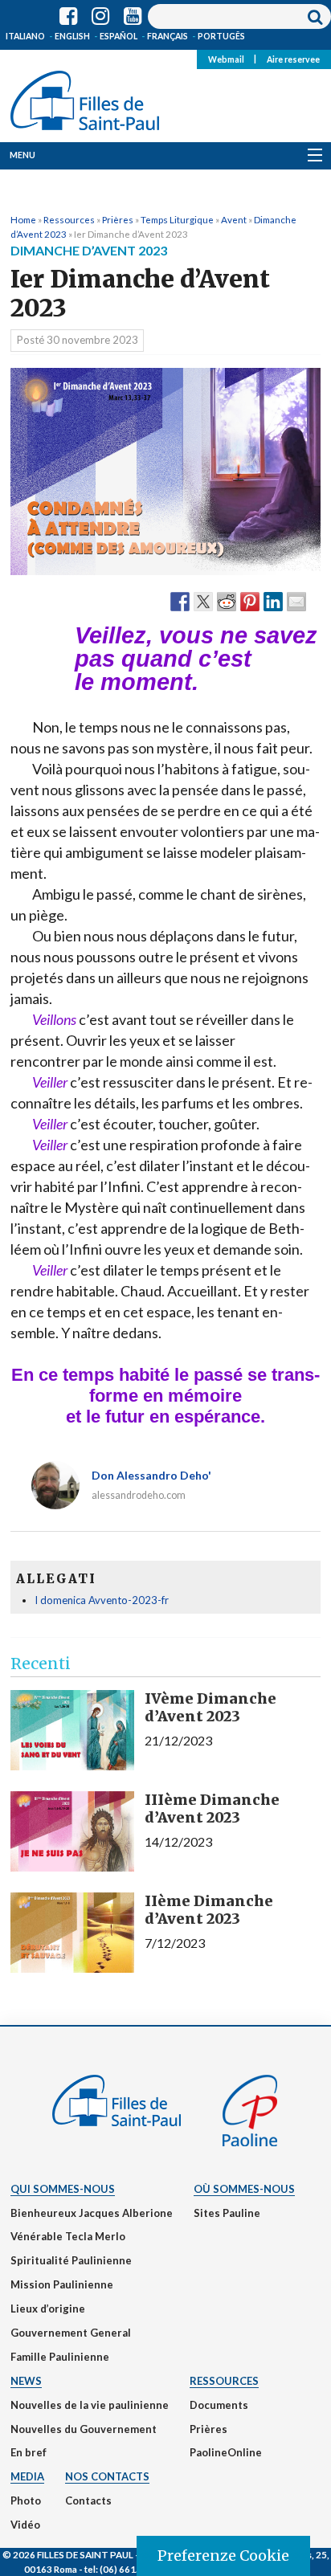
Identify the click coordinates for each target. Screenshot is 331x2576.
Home (23, 219)
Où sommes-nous (244, 2189)
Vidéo (25, 2525)
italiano (25, 36)
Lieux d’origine (48, 2309)
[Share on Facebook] (180, 601)
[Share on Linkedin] (273, 601)
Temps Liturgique (177, 219)
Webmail (226, 59)
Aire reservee (293, 59)
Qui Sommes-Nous (63, 2189)
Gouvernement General (71, 2333)
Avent (234, 219)
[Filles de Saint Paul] (85, 97)
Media (27, 2476)
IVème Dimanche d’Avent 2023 (210, 1707)
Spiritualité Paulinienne (71, 2260)
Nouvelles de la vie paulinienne (90, 2405)
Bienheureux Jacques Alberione (92, 2213)
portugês (221, 36)
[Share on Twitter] (203, 601)
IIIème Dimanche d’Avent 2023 (212, 1809)
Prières (118, 219)
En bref (29, 2452)
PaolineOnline (226, 2452)
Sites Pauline (227, 2213)
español (119, 36)
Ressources (69, 219)
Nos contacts (107, 2476)
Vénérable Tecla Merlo (68, 2236)
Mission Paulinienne (62, 2284)
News (26, 2381)
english (72, 36)
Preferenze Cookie (223, 2556)
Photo (26, 2500)
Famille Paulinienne (60, 2357)
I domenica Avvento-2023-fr (102, 1600)
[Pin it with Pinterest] (250, 601)
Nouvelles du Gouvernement (84, 2429)
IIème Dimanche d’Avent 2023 (209, 1910)
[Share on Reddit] (227, 601)
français (168, 36)
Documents (219, 2405)
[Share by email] (296, 601)
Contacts (88, 2500)
